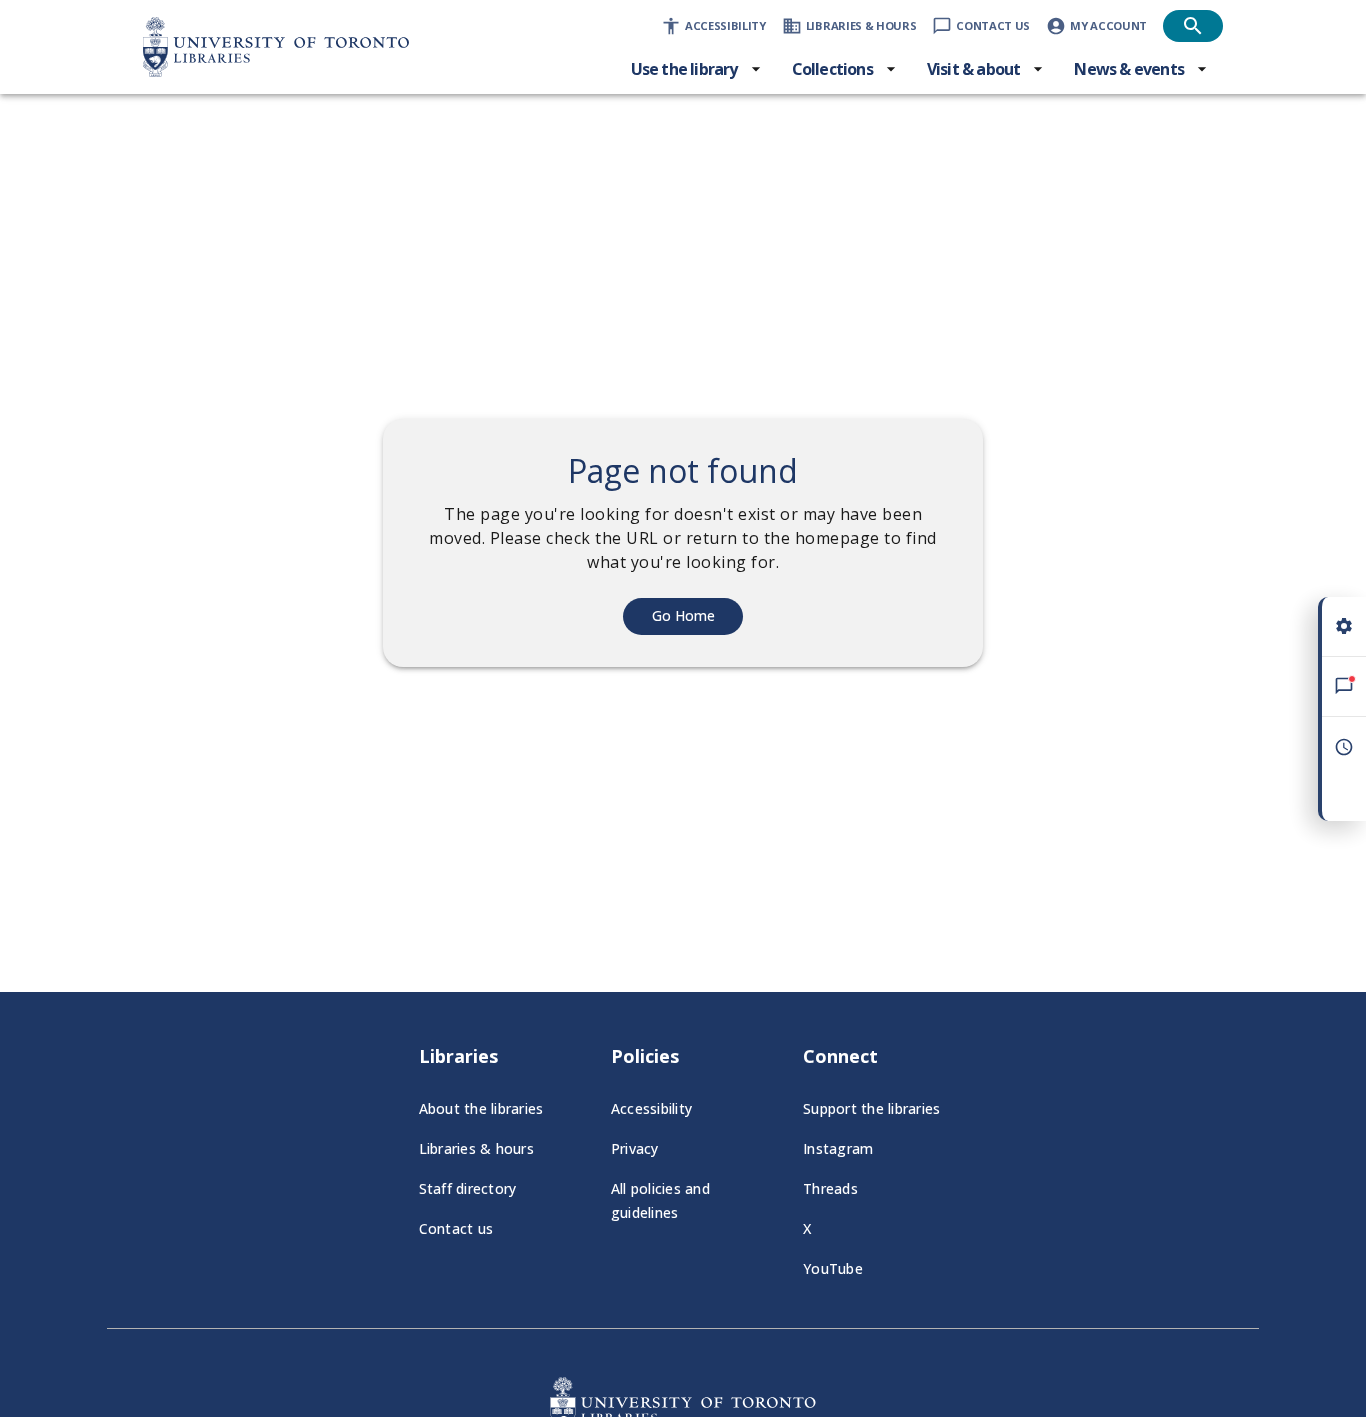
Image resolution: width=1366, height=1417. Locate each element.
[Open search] (1193, 26)
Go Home (683, 615)
